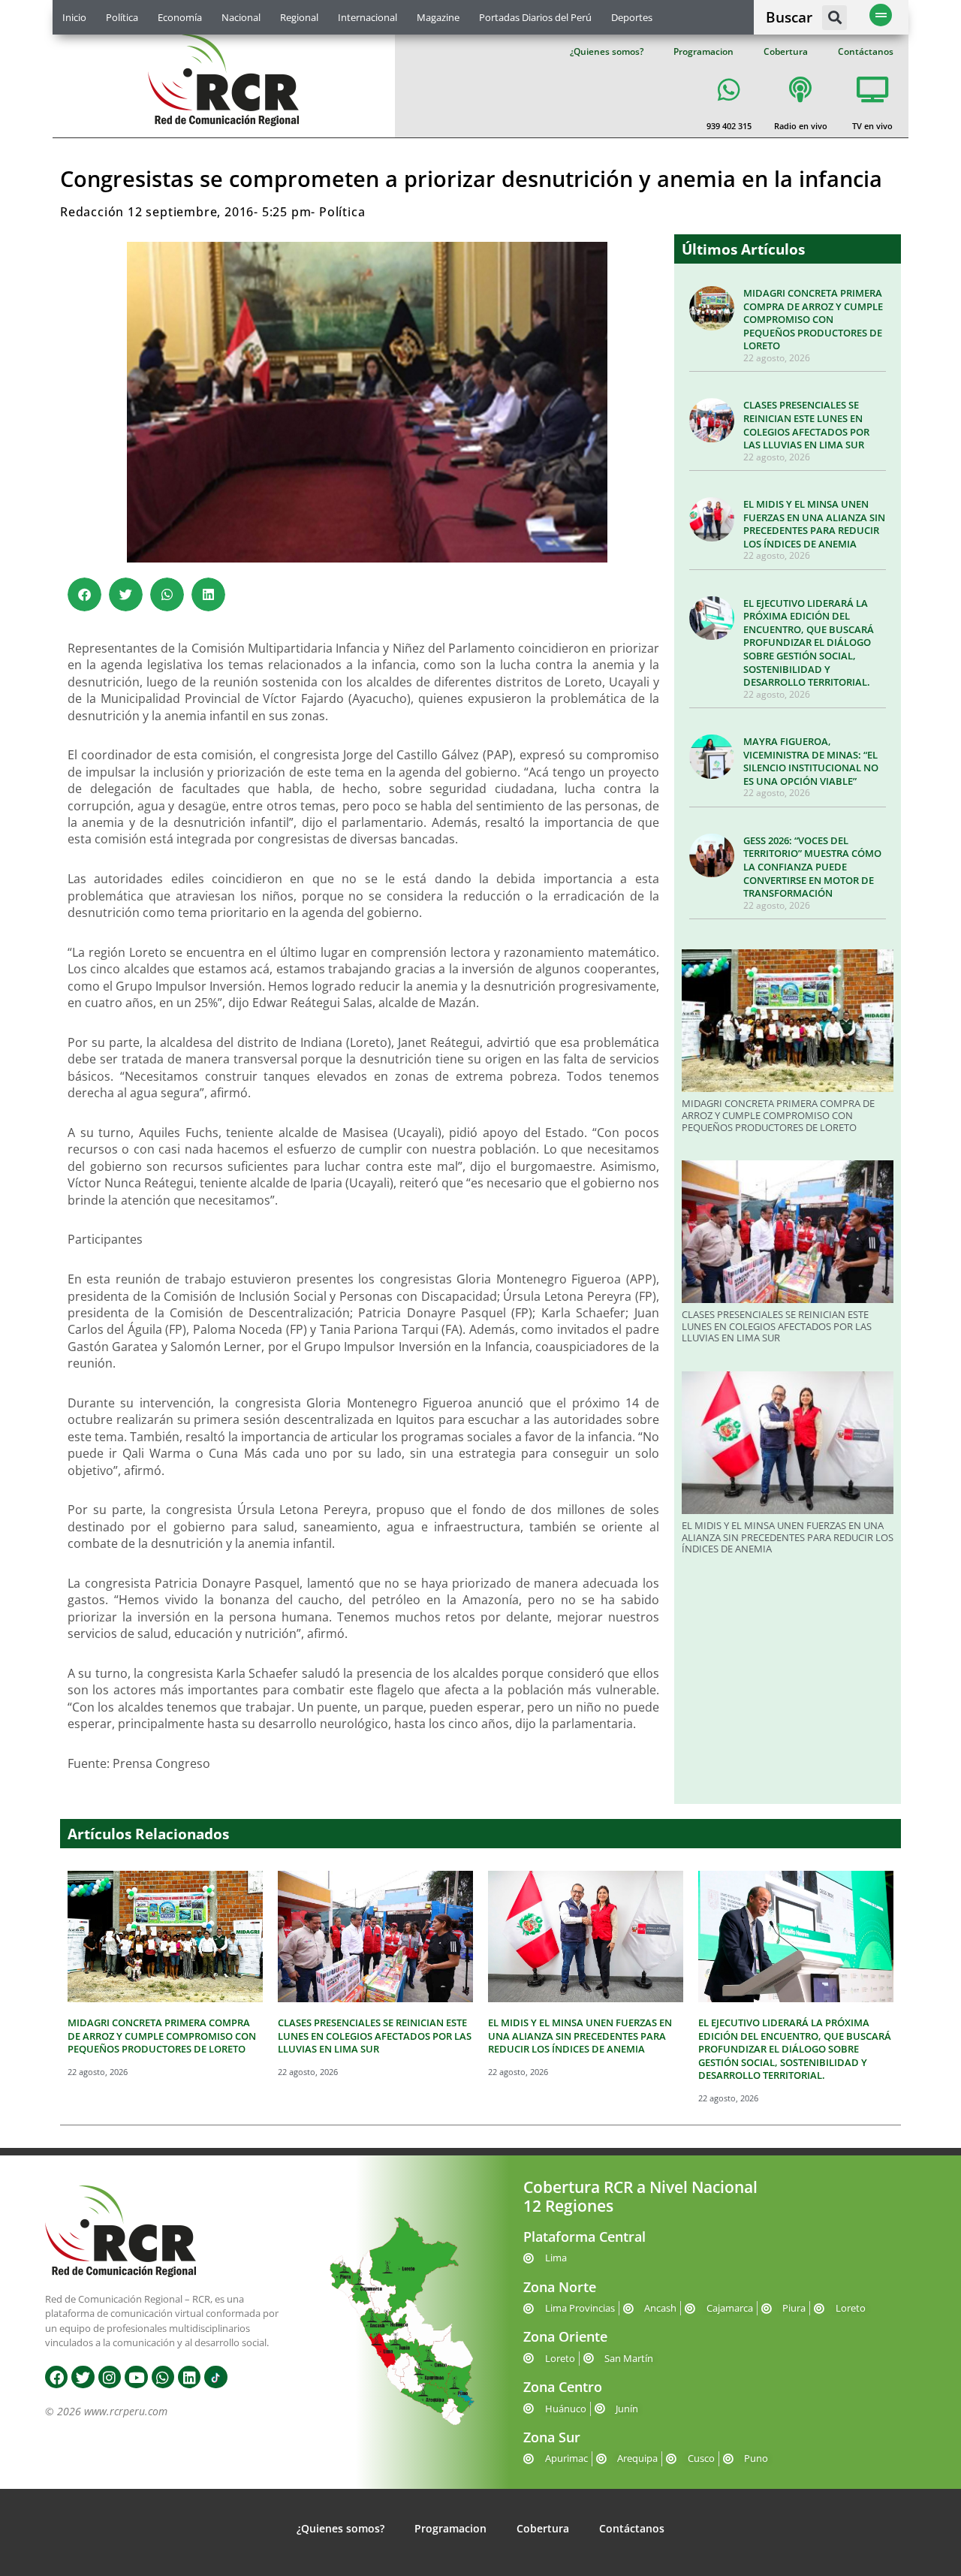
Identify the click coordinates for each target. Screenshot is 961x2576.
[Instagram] (110, 2377)
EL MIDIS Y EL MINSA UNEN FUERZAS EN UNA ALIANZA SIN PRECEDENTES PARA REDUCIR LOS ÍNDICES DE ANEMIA (814, 524)
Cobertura (786, 51)
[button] (834, 18)
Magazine (438, 17)
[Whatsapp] (163, 2377)
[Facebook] (56, 2377)
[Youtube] (136, 2377)
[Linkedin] (189, 2377)
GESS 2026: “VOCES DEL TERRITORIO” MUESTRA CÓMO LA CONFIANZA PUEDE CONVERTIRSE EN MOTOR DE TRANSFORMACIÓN (812, 867)
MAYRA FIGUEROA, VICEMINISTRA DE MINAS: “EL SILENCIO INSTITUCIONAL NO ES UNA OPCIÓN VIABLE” (811, 761)
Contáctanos (866, 51)
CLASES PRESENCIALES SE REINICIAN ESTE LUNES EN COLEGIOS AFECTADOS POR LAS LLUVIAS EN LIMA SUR (806, 425)
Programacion (703, 51)
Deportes (632, 17)
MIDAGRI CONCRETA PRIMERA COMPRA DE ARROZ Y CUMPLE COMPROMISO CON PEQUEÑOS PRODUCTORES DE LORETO (813, 319)
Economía (180, 17)
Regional (299, 17)
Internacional (368, 17)
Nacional (241, 17)
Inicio (74, 17)
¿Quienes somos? (607, 51)
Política (122, 17)
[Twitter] (83, 2377)
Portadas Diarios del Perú (535, 17)
